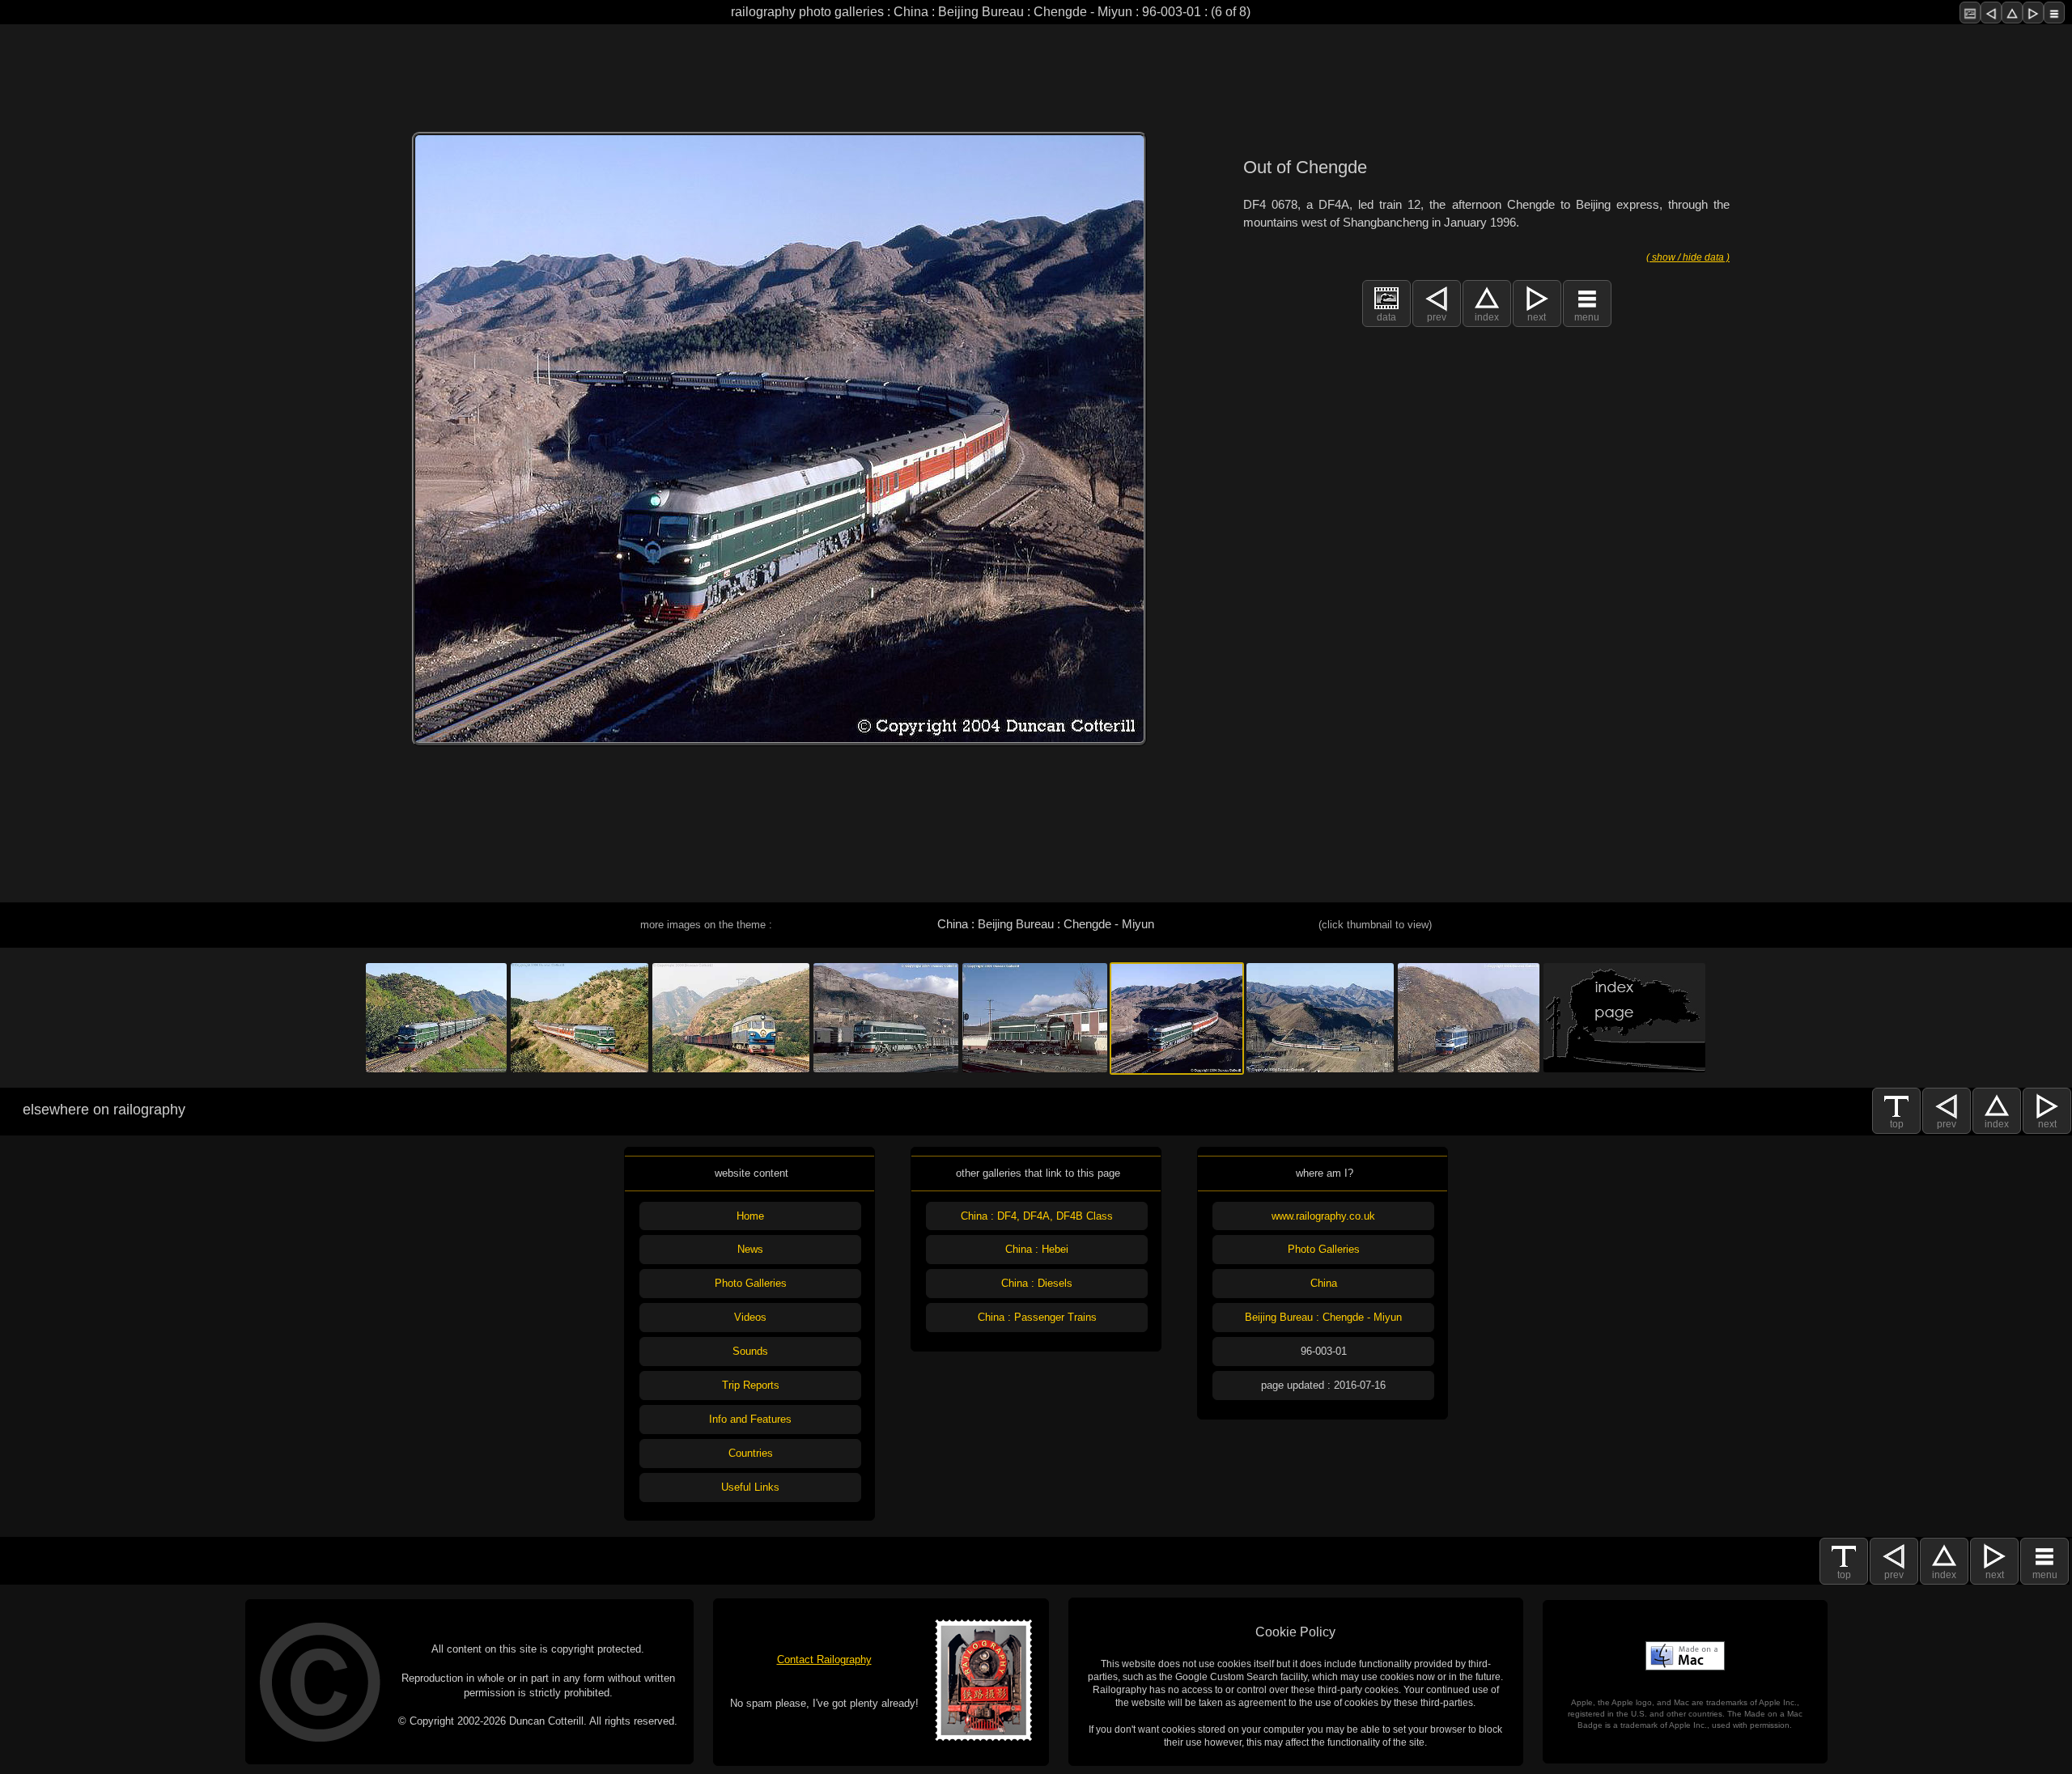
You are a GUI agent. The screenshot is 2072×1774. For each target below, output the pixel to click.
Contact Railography (824, 1659)
